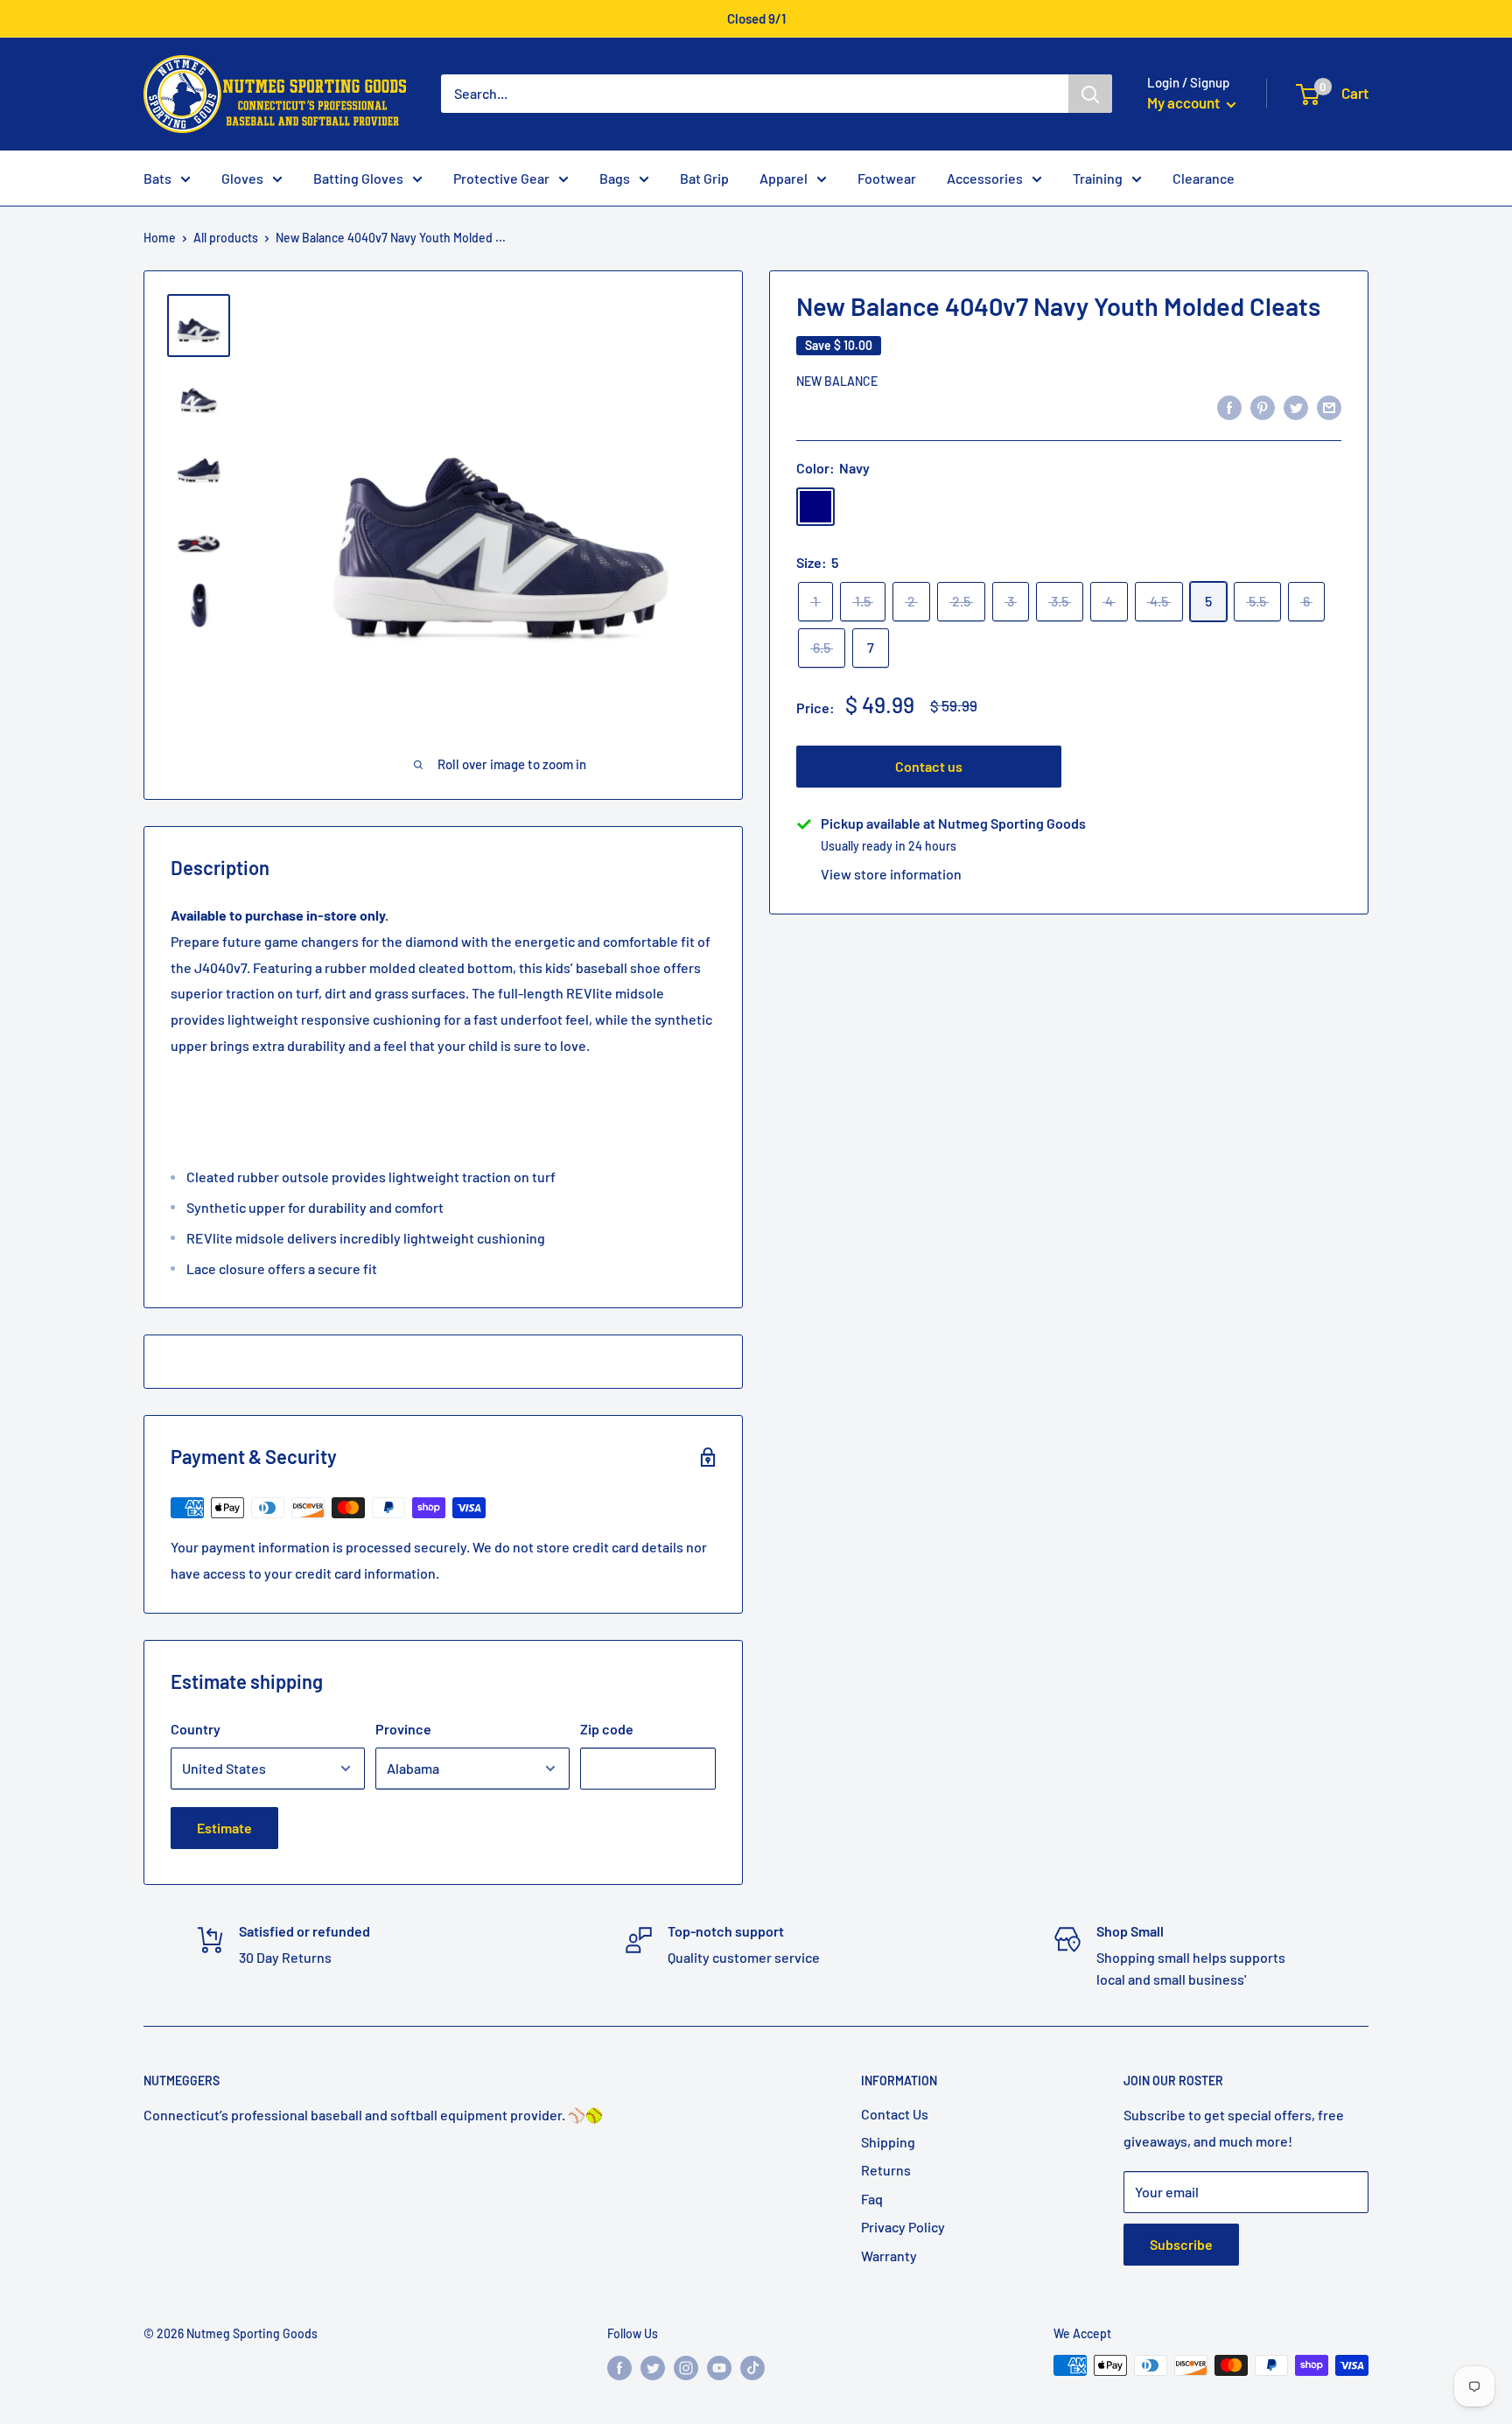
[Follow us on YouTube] (719, 2367)
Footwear (887, 178)
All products (226, 238)
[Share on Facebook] (1229, 406)
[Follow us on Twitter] (653, 2367)
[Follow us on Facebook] (619, 2367)
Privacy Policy (903, 2227)
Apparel (784, 178)
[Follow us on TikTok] (752, 2367)
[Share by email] (1329, 406)
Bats (157, 178)
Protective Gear (501, 178)
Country (196, 1729)
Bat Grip (704, 178)
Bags (615, 178)
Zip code (607, 1729)
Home (160, 238)
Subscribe (1181, 2244)
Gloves (242, 178)
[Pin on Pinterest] (1263, 406)
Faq (872, 2199)
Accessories (985, 178)
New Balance (837, 381)
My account (1185, 102)
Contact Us (895, 2114)
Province (403, 1729)
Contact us (929, 766)
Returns (886, 2170)
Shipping (888, 2142)
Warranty (889, 2256)
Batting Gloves (358, 178)
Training (1098, 178)
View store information (891, 874)
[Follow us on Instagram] (686, 2367)
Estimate (224, 1828)
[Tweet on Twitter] (1296, 406)
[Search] (1090, 94)
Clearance (1204, 178)
